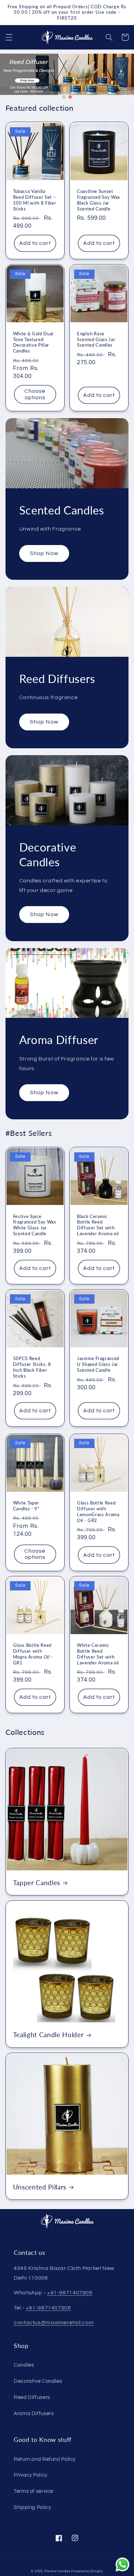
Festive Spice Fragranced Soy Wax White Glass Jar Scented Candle (35, 1225)
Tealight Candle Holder (48, 2035)
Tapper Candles (37, 1883)
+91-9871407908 (70, 2293)
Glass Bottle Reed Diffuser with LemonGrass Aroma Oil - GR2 (98, 1512)
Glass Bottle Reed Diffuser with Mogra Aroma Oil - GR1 (33, 1654)
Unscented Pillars (40, 2187)
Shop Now (44, 553)
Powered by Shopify (87, 2571)
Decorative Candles (38, 2381)
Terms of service (33, 2491)
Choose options (35, 394)
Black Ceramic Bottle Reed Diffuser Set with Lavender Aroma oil (98, 1225)
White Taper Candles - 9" (26, 1506)
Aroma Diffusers (34, 2414)
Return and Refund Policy (45, 2459)
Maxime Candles (57, 2571)
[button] (9, 37)
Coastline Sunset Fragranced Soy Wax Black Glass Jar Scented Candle (98, 200)
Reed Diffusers (32, 2397)
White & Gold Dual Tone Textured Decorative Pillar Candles (33, 342)
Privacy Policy (31, 2475)
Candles (24, 2365)
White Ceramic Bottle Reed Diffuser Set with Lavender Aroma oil (98, 1654)
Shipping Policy (32, 2507)
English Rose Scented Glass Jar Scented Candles (96, 339)
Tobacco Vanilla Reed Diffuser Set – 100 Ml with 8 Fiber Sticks (35, 200)
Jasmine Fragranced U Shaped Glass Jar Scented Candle (98, 1364)
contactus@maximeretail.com (54, 2323)
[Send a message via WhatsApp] (122, 2564)
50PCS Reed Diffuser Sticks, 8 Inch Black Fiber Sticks (32, 1367)
